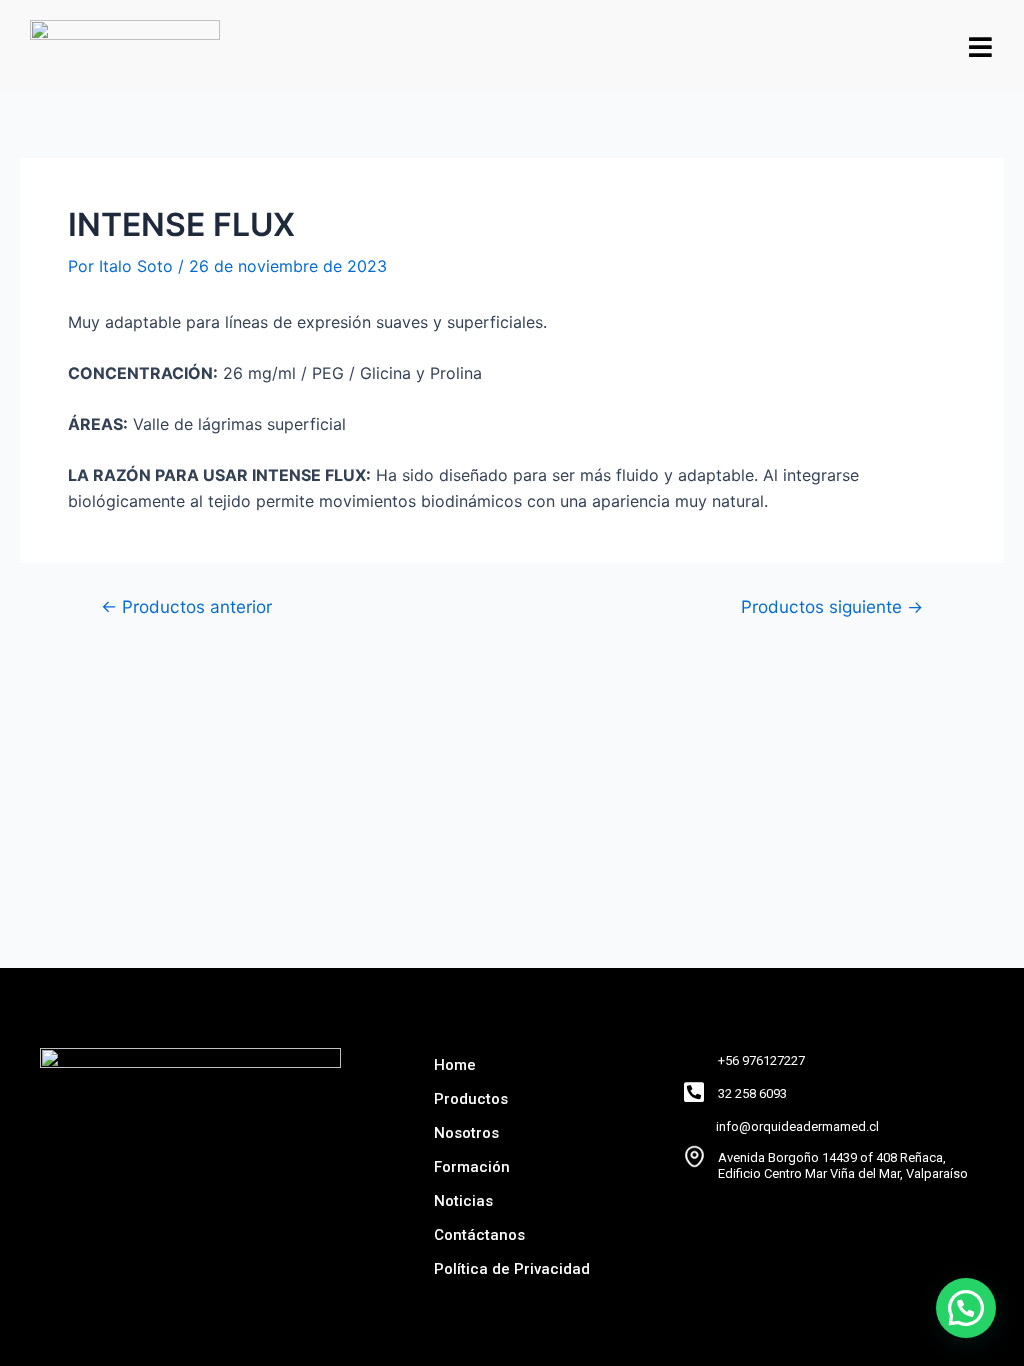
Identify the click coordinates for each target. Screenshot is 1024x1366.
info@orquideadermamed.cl (797, 1126)
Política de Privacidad (512, 1269)
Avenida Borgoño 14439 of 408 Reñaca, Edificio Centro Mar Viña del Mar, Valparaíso (843, 1165)
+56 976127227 (761, 1060)
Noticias (463, 1201)
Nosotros (466, 1133)
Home (455, 1065)
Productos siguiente (832, 606)
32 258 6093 (752, 1093)
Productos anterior (186, 606)
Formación (472, 1167)
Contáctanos (479, 1235)
